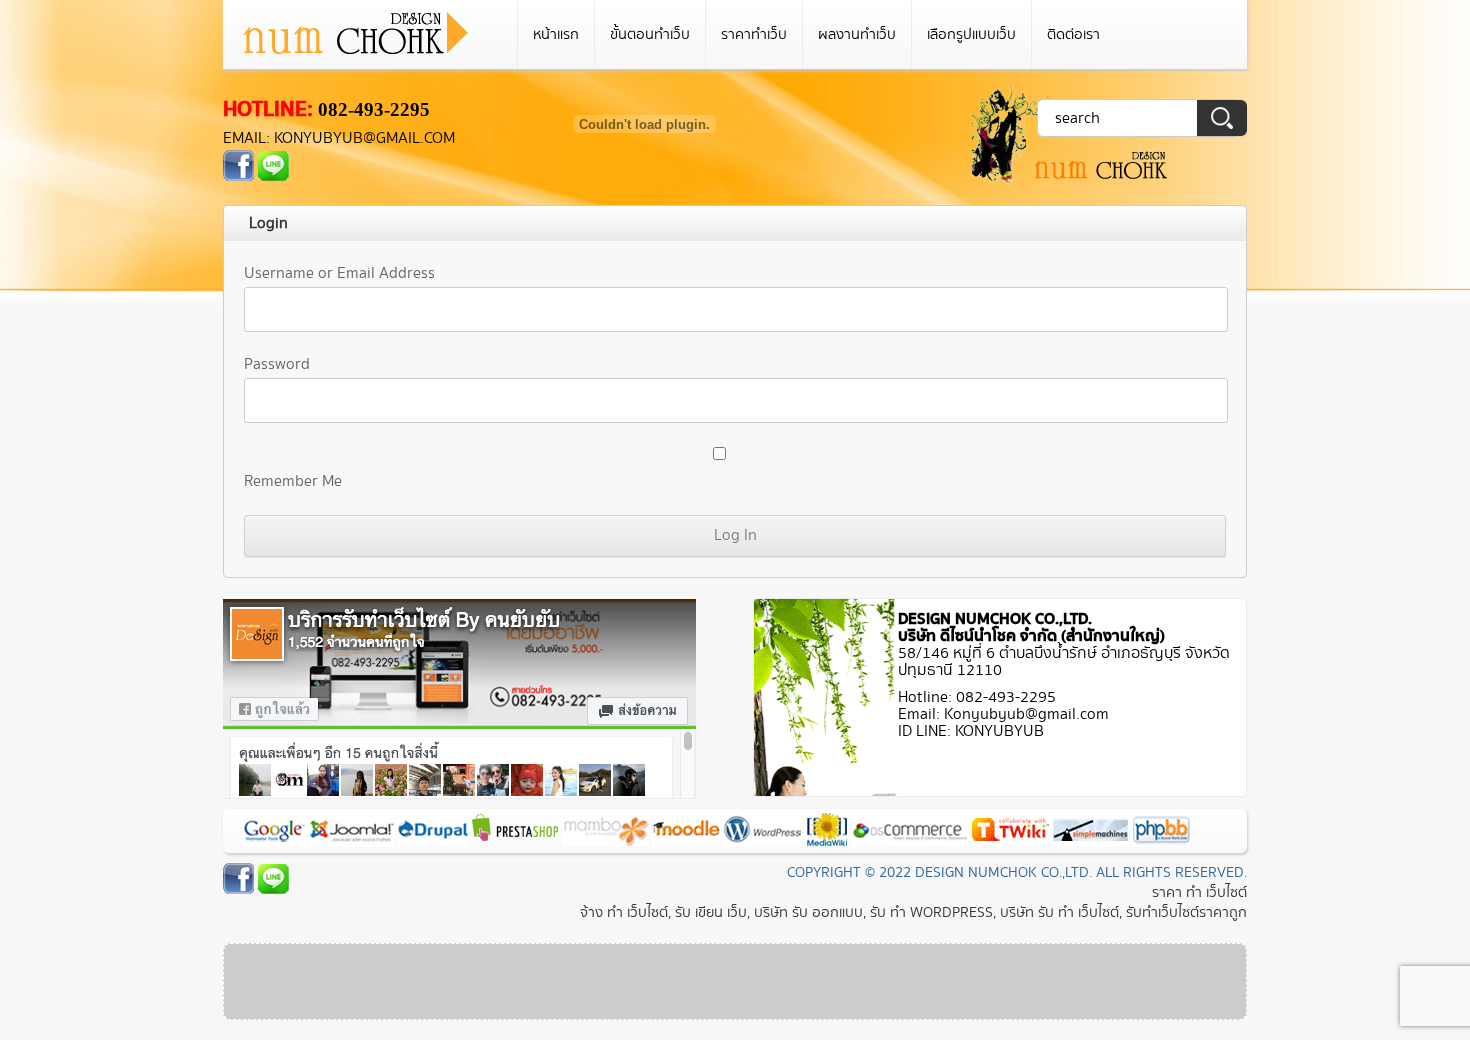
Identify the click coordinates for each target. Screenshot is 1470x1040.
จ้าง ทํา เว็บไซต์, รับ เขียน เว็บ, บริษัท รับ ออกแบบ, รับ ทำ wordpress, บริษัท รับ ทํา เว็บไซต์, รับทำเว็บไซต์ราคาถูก (913, 912)
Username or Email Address (339, 273)
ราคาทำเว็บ (754, 34)
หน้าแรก (556, 34)
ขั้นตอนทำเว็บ (650, 34)
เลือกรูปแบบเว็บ (971, 34)
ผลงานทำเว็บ (857, 34)
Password (277, 364)
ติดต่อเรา (1073, 34)
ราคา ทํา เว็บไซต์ (1199, 892)
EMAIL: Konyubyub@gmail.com (339, 138)
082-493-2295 (374, 109)
